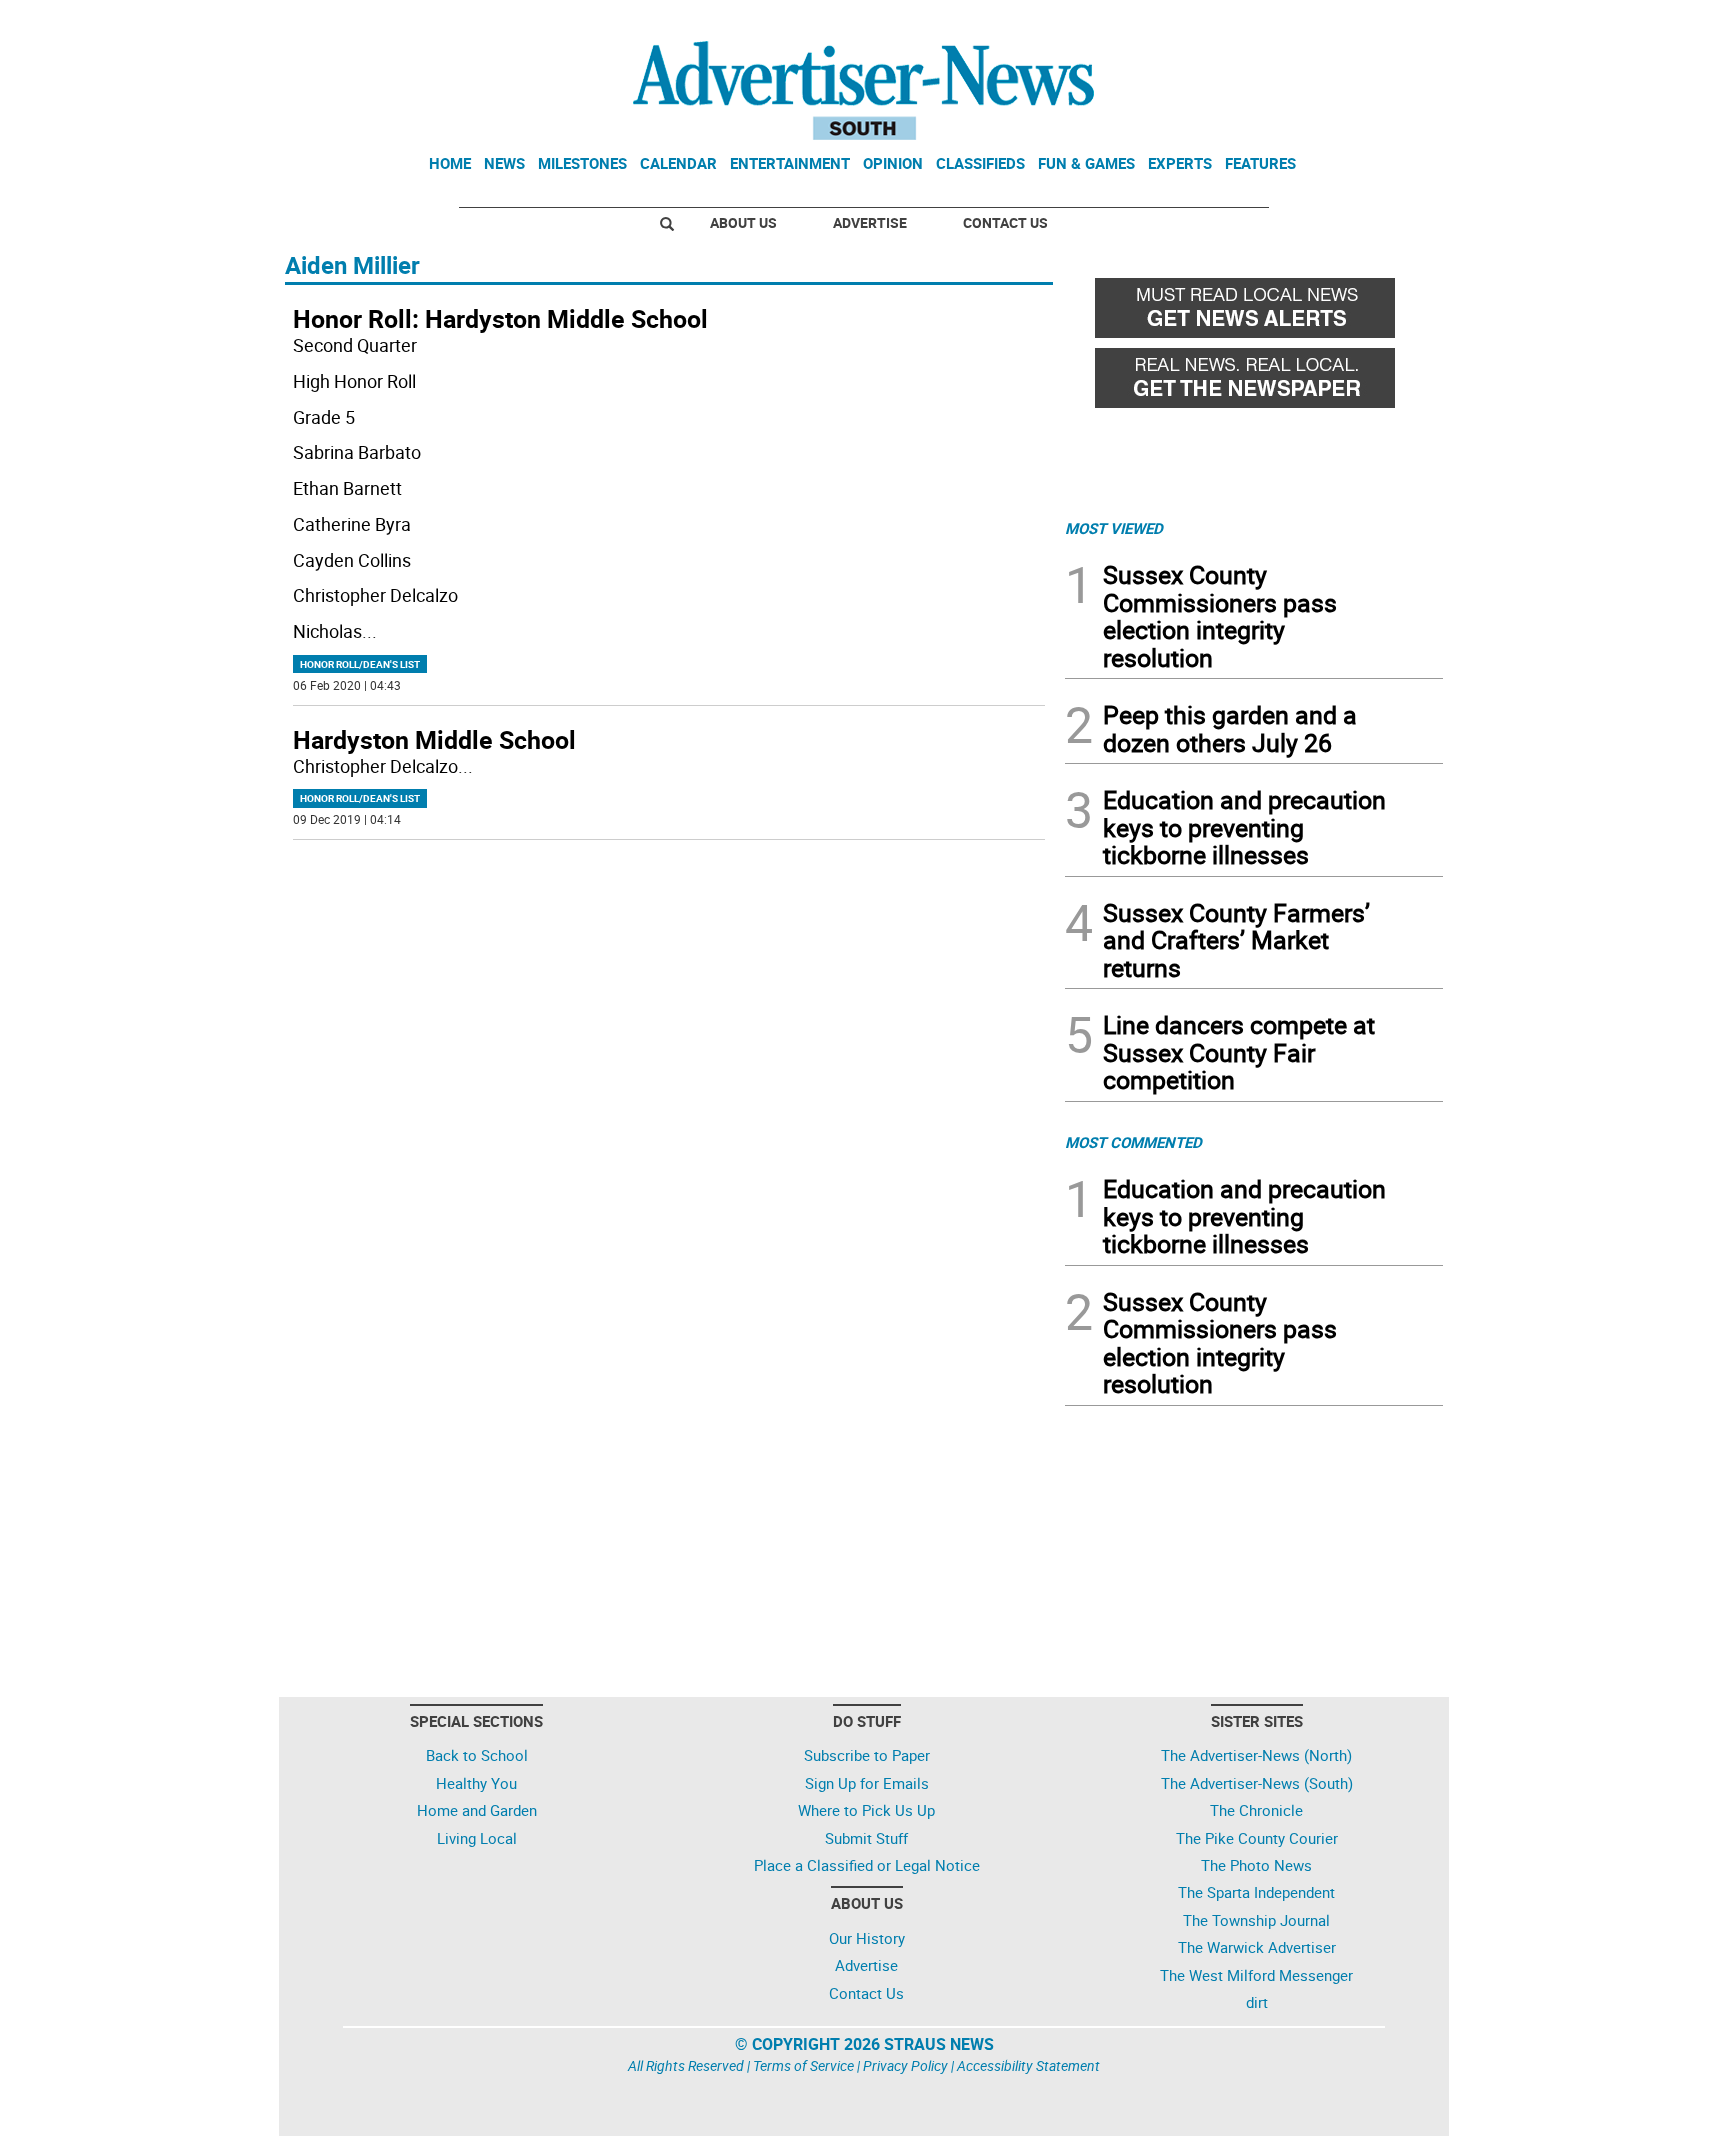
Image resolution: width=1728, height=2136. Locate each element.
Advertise (870, 222)
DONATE (1394, 23)
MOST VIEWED (1114, 528)
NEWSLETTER (1282, 23)
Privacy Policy (905, 2065)
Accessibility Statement (1028, 2065)
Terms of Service (803, 2065)
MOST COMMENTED (1133, 1142)
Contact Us (1005, 222)
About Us (743, 222)
